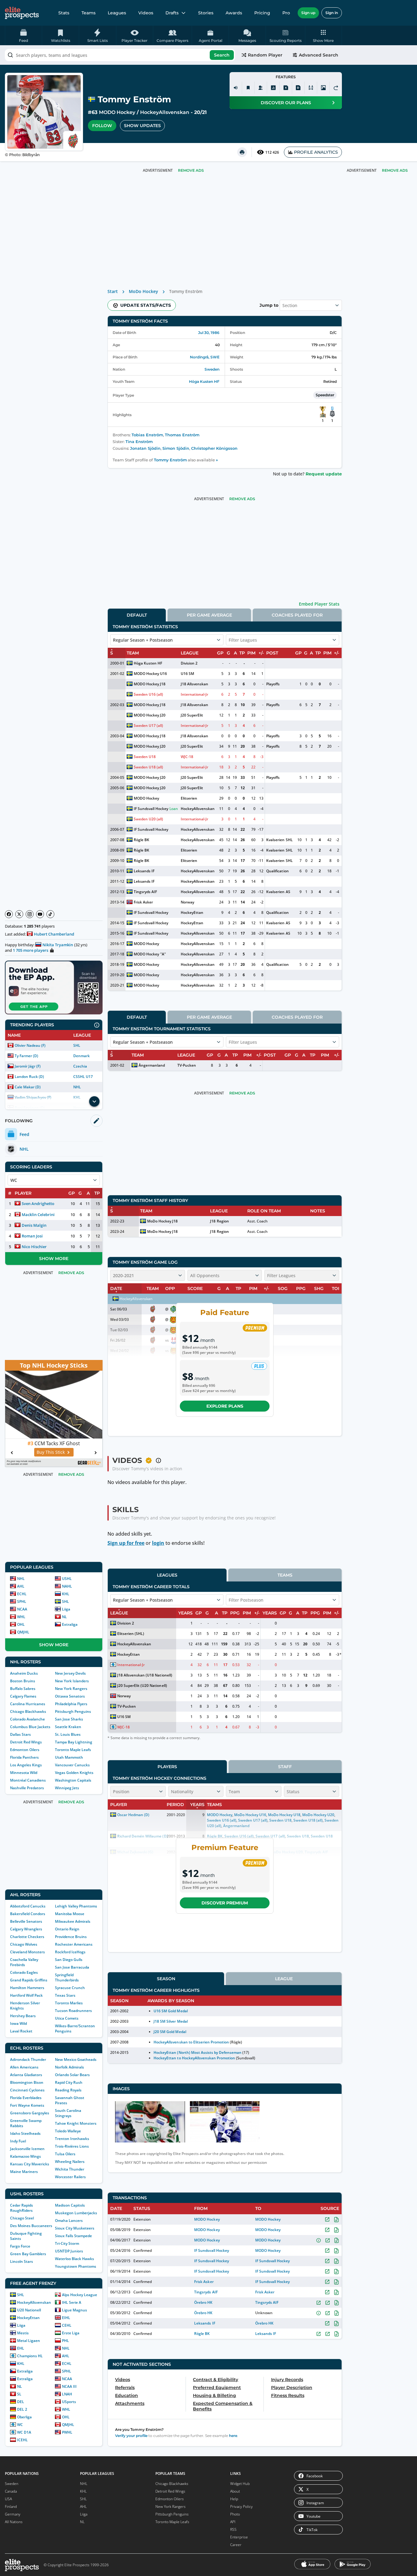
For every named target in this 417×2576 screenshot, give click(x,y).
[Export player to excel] (286, 88)
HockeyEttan (28, 2318)
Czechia (80, 1066)
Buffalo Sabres (23, 1689)
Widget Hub (240, 2484)
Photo (235, 2514)
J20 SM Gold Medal (170, 2032)
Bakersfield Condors (28, 1914)
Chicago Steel (22, 2218)
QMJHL (23, 1632)
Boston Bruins (23, 1681)
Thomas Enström (182, 435)
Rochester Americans (74, 1944)
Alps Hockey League (80, 2295)
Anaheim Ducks (24, 1673)
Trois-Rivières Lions (72, 2146)
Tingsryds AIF (145, 892)
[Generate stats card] (273, 88)
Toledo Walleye (68, 2131)
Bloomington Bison (27, 2082)
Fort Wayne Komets (27, 2105)
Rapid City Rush (69, 2082)
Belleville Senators (26, 1921)
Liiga (66, 1609)
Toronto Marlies (69, 2003)
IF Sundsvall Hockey (151, 809)
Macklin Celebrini (38, 1215)
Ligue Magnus (74, 2310)
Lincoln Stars (22, 2261)
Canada (11, 2491)
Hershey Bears (23, 2016)
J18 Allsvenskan (194, 684)
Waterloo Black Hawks (74, 2259)
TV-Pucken (187, 1065)
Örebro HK (203, 2302)
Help (234, 2499)
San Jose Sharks (69, 1719)
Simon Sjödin (176, 448)
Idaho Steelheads (25, 2133)
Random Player (265, 55)
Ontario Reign (67, 1929)
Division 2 (189, 663)
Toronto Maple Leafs (73, 1750)
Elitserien (189, 798)
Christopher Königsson (214, 448)
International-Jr (194, 694)
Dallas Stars (20, 1734)
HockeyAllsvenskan (165, 112)
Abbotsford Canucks (28, 1906)
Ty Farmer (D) (26, 1056)
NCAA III (69, 2386)
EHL (21, 2348)
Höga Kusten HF (204, 381)
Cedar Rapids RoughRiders (22, 2208)
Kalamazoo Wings (25, 2156)
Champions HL (30, 2356)
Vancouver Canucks (72, 1765)
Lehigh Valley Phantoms (76, 1906)
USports (69, 2402)
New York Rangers (71, 1689)
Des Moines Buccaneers (31, 2226)
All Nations (14, 2522)
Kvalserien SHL (279, 840)
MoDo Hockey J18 (162, 1221)
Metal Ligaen (29, 2341)
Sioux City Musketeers (75, 2228)
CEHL (67, 2325)
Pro (286, 13)
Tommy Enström (170, 460)
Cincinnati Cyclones (27, 2090)
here (233, 2436)
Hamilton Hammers (27, 1988)
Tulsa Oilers (65, 2154)
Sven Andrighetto (38, 1204)
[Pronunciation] (236, 88)
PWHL (67, 2432)
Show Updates (142, 126)
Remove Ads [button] (395, 170)
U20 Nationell (29, 2310)
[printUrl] (242, 152)
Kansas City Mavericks (30, 2164)
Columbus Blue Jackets (30, 1727)
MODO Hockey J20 (150, 715)
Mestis (23, 2333)
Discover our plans (286, 103)
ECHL (22, 1594)
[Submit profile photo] (323, 88)
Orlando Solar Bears (72, 2075)
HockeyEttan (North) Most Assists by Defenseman (198, 2052)
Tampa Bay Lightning (74, 1742)
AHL (21, 1586)
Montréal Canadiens (28, 1780)
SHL (77, 1045)
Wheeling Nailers (70, 2162)
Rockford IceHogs (70, 1952)
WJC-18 (187, 757)
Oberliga (24, 2417)
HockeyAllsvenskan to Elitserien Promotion (191, 2042)
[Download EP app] (54, 988)
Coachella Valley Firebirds (24, 1962)
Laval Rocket (21, 2031)
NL (64, 1617)
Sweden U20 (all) (148, 819)
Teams (89, 13)
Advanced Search (319, 55)
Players (167, 1767)
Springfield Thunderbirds (67, 1977)
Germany (13, 2514)
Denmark (82, 1056)
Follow (102, 126)
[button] (323, 35)
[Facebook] (9, 914)
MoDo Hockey (143, 291)
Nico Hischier (34, 1247)
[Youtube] (40, 914)
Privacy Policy (241, 2506)
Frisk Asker (143, 902)
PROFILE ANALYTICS (316, 152)
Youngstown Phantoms (76, 2266)
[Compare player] (311, 88)
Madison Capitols (70, 2205)
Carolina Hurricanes (28, 1704)
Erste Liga (71, 2333)
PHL (65, 2341)
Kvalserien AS (278, 892)
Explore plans (225, 1406)
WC (20, 2425)
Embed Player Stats (319, 604)
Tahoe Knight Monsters (76, 2123)
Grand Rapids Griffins (29, 1980)
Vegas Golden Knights (74, 1773)
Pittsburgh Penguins (73, 1711)
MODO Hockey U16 (150, 674)
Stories (206, 13)
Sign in (332, 13)
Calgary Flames (23, 1696)
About (235, 2491)
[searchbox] (120, 55)
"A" (163, 954)
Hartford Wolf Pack (26, 1995)
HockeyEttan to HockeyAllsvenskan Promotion (194, 2058)
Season (166, 1979)
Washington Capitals (73, 1780)
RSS (233, 2529)
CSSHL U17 (83, 1077)
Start (113, 291)
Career (236, 2545)
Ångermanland (152, 1065)
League (284, 1979)
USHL (67, 1579)
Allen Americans (24, 2067)
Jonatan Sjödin (145, 448)
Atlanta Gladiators (26, 2075)
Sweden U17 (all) (148, 726)
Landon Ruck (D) (29, 1077)
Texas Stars (65, 1995)
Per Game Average (209, 615)
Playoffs (273, 684)
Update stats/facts (146, 305)
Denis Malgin (34, 1225)
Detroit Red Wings (26, 1742)
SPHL (22, 1601)
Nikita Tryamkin (58, 945)
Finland (11, 2506)
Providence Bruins (71, 1937)
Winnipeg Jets (67, 1788)
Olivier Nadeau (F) (30, 1045)
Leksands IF (144, 871)
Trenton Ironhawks (72, 2139)
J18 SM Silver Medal (170, 2021)
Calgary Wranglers (26, 1929)
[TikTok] (50, 914)
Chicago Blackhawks (28, 1711)
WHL (21, 1617)
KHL (66, 1594)
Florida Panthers (24, 1757)
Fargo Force (20, 2246)
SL (19, 2394)
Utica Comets (67, 2018)
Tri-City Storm (67, 2243)
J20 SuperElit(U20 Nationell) (142, 1686)
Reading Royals (68, 2090)
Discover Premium (225, 1903)
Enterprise (239, 2537)
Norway (187, 902)
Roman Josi (32, 1236)
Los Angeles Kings (26, 1765)
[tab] (137, 615)
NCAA (22, 1609)
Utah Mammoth (69, 1757)
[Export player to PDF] (298, 88)
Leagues (117, 13)
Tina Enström (139, 442)
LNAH (67, 2394)
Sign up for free (126, 1543)
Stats (64, 13)
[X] (19, 914)
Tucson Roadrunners (73, 2011)
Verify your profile (131, 2436)
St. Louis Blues (68, 1734)
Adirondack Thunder (28, 2059)
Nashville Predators (27, 1788)
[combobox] (120, 55)
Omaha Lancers (69, 2221)
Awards (234, 13)
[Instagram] (30, 914)
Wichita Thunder (70, 2169)
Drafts (172, 13)
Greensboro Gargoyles (30, 2113)
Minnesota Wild (24, 1773)
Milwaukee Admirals (73, 1921)
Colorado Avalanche (27, 1719)
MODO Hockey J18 (150, 684)
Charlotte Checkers (27, 1937)
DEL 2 (22, 2409)
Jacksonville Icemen (27, 2149)
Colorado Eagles (24, 1972)
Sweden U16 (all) (148, 694)
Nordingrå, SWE (205, 357)
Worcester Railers (70, 2177)
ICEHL (22, 2440)
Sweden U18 (145, 757)
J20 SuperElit (192, 715)
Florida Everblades (26, 2098)
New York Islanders (72, 1681)
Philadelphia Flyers (71, 1704)
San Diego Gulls (69, 1960)
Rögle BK (141, 840)
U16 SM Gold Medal (170, 2011)
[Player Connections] (261, 88)
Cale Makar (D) (28, 1087)
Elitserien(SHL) (131, 1634)
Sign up (308, 13)
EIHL (66, 2318)
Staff (285, 1767)
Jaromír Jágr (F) (28, 1066)
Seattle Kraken (68, 1727)
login (158, 1543)
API (233, 2522)
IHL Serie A (72, 2302)
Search (222, 55)
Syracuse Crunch (70, 1988)
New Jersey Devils (70, 1673)
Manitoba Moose (70, 1914)
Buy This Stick (51, 1452)
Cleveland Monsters (27, 1952)
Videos (146, 13)
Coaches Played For (297, 615)
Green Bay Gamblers (28, 2254)
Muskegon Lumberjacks (76, 2213)
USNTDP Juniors (69, 2251)
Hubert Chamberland (54, 934)
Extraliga (70, 1624)
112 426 (272, 152)
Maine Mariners (24, 2172)
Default (137, 615)
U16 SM (187, 674)
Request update (324, 474)
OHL (21, 1624)
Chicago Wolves (24, 1944)
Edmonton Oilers (25, 1750)
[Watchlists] (248, 88)
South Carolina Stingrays (68, 2113)
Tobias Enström (147, 435)
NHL (77, 1087)
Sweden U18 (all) (148, 767)
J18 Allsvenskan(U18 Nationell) (145, 1675)
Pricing (262, 13)
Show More (54, 1259)
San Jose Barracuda (72, 1967)
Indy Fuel (18, 2141)
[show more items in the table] (94, 1101)
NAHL (67, 1586)
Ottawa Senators (70, 1696)
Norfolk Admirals (69, 2067)
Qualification (277, 871)
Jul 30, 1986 (209, 333)
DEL (21, 2402)
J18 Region (219, 1221)
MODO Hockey (117, 112)
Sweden (212, 369)
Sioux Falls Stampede (73, 2236)
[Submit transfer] (336, 88)
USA (8, 2499)
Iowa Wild (18, 2023)
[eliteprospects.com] (22, 13)
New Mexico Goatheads (76, 2059)
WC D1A (24, 2432)
